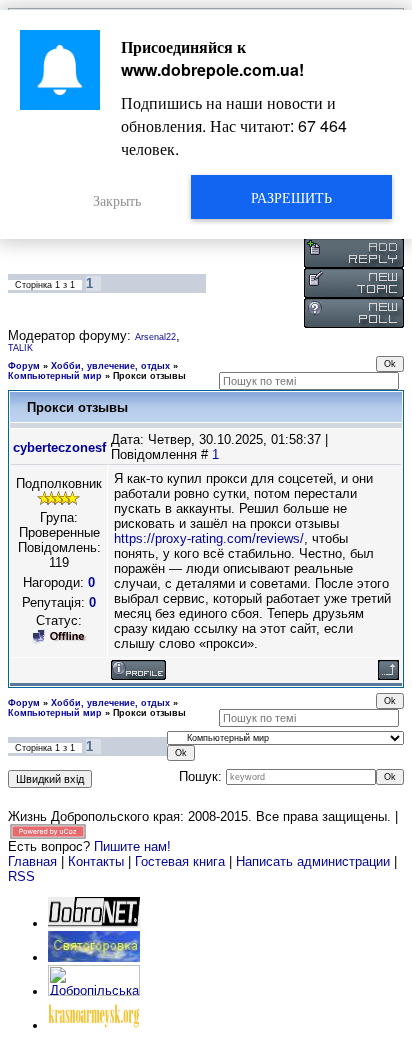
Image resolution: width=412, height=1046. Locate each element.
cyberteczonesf (59, 447)
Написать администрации (315, 861)
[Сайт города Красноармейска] (94, 1025)
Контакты (96, 861)
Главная (32, 861)
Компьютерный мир (55, 376)
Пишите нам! (132, 846)
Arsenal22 (155, 337)
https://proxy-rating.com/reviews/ (209, 538)
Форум (24, 366)
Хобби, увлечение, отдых (110, 366)
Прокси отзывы (149, 376)
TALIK (20, 348)
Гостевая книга (180, 861)
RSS (21, 876)
